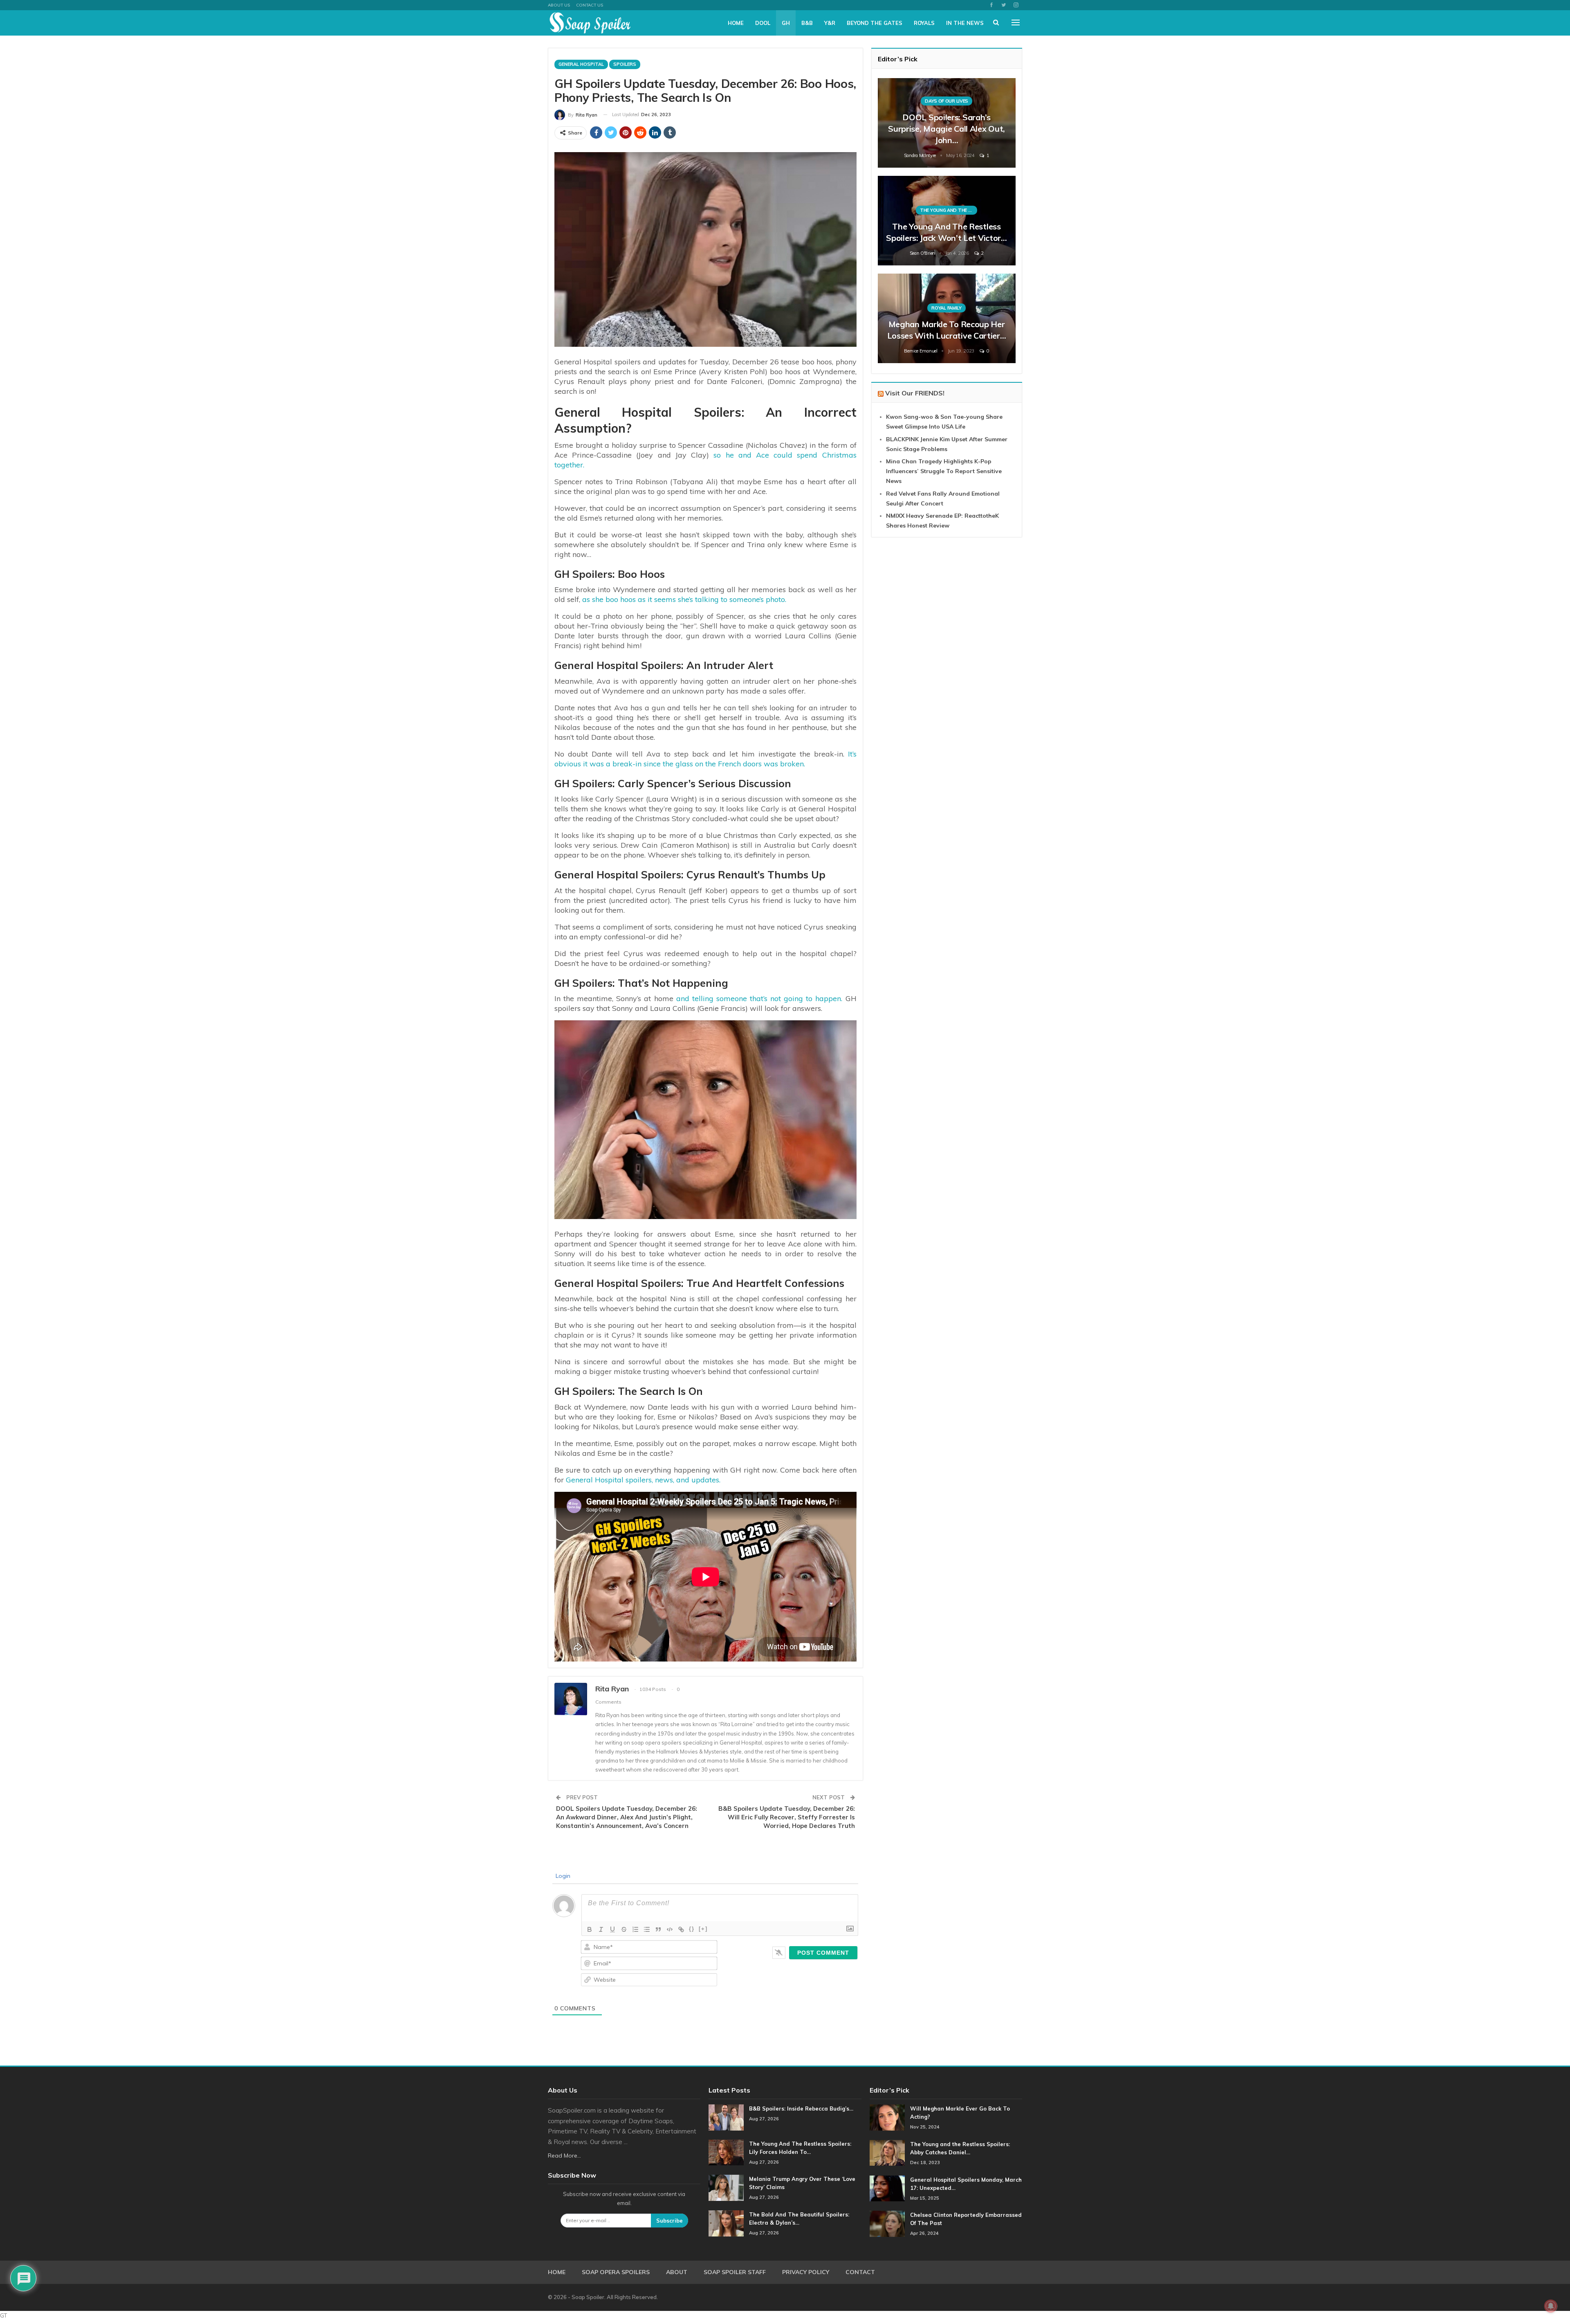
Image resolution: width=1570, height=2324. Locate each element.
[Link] (681, 1929)
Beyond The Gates (875, 23)
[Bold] (590, 1929)
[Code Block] (670, 1929)
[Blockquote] (658, 1929)
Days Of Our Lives (946, 101)
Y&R (830, 23)
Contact (860, 2272)
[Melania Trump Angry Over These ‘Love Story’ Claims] (726, 2188)
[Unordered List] (647, 1929)
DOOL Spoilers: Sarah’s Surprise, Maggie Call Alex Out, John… (946, 129)
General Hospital (581, 64)
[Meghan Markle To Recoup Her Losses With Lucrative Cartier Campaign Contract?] (947, 318)
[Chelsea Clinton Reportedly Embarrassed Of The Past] (887, 2224)
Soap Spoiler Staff (735, 2272)
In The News (965, 23)
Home (736, 23)
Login (562, 1876)
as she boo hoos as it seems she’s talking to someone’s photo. (683, 599)
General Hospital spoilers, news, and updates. (643, 1480)
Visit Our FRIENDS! (915, 393)
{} (692, 1929)
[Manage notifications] (1551, 2306)
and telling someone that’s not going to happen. (759, 998)
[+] (703, 1929)
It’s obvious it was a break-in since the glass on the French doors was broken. (705, 759)
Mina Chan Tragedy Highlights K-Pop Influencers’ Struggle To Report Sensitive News (944, 471)
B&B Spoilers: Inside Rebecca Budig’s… (801, 2108)
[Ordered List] (635, 1929)
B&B (807, 23)
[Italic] (601, 1929)
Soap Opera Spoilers (616, 2272)
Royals (924, 23)
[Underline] (612, 1929)
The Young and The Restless (949, 210)
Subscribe (669, 2221)
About (677, 2272)
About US (559, 5)
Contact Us (590, 5)
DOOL (763, 23)
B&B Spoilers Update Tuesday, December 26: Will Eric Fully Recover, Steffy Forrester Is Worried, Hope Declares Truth (787, 1817)
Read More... (564, 2156)
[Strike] (624, 1929)
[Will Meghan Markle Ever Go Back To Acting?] (887, 2117)
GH (786, 23)
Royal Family (946, 308)
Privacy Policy (806, 2272)
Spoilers (625, 64)
